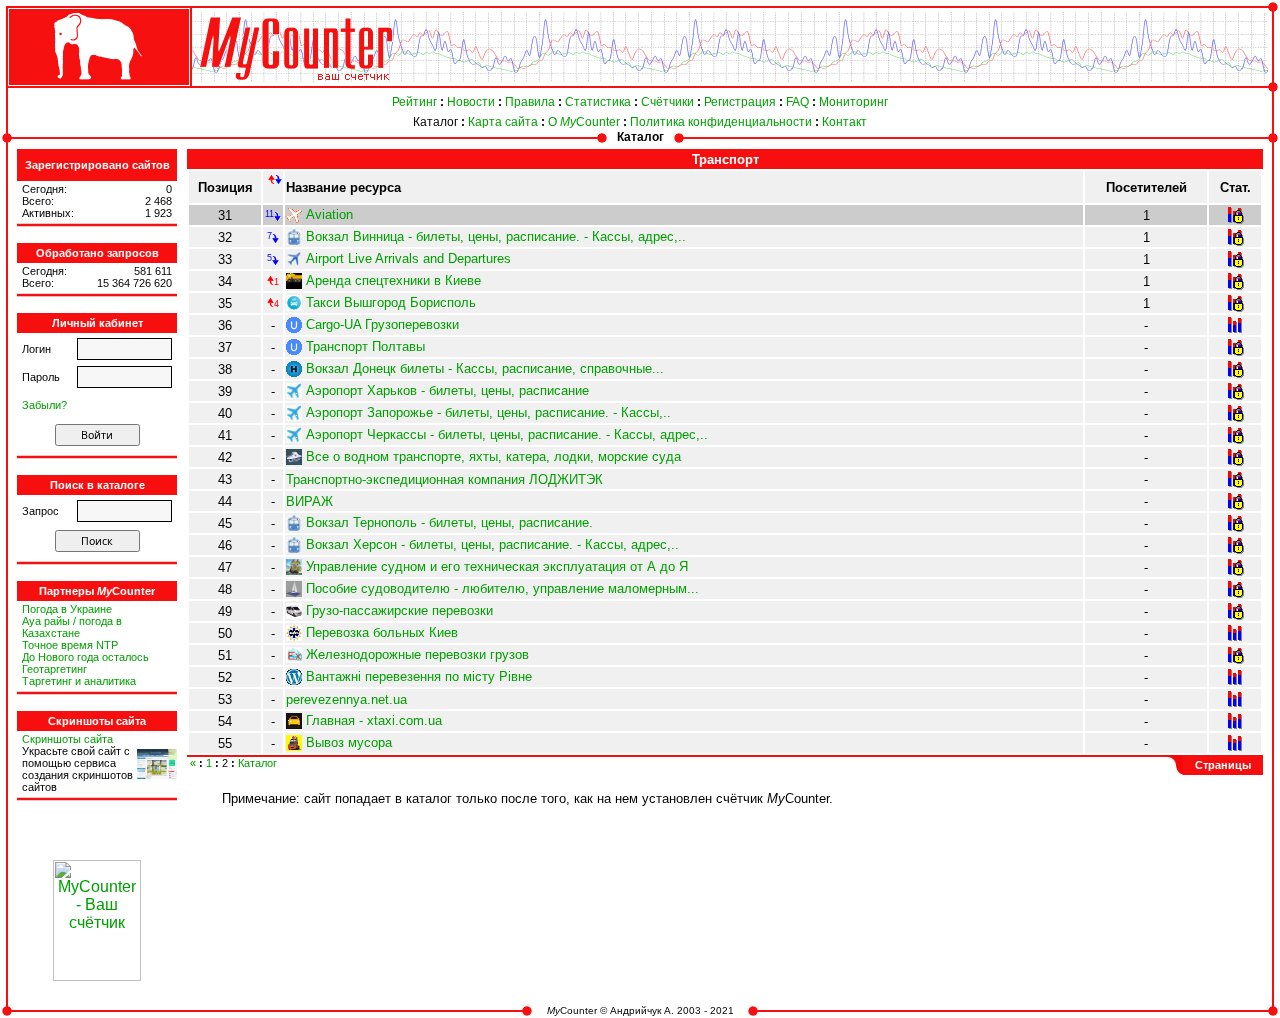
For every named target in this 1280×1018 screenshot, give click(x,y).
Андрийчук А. (642, 1010)
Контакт (844, 122)
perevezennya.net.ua (346, 699)
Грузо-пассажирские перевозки (399, 610)
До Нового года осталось (85, 657)
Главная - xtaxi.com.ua (374, 720)
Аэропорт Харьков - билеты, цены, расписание (447, 390)
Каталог (435, 122)
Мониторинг (853, 102)
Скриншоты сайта (67, 739)
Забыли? (44, 405)
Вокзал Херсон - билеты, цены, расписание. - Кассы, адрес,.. (492, 544)
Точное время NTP (70, 645)
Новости (471, 102)
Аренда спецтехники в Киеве (393, 280)
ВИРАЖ (309, 501)
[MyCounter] (97, 86)
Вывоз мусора (349, 742)
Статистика (598, 102)
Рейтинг (414, 102)
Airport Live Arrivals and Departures (408, 258)
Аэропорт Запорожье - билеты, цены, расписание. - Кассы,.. (488, 412)
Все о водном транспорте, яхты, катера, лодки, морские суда (493, 456)
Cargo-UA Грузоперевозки (382, 324)
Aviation (329, 214)
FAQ (797, 102)
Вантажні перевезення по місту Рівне (419, 676)
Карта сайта (503, 122)
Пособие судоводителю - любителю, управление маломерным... (502, 588)
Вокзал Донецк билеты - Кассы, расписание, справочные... (485, 368)
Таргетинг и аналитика (79, 681)
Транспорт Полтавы (365, 346)
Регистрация (740, 102)
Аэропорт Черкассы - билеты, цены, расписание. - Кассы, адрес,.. (507, 434)
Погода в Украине (67, 609)
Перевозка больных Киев (382, 632)
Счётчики (667, 102)
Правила (530, 102)
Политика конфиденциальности (721, 122)
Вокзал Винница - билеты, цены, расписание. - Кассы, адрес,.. (496, 236)
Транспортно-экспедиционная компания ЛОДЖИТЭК (444, 479)
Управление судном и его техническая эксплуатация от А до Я (497, 566)
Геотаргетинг (54, 669)
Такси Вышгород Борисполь (391, 302)
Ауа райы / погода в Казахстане (72, 627)
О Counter (584, 122)
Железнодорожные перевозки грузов (417, 654)
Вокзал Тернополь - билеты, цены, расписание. (449, 522)
